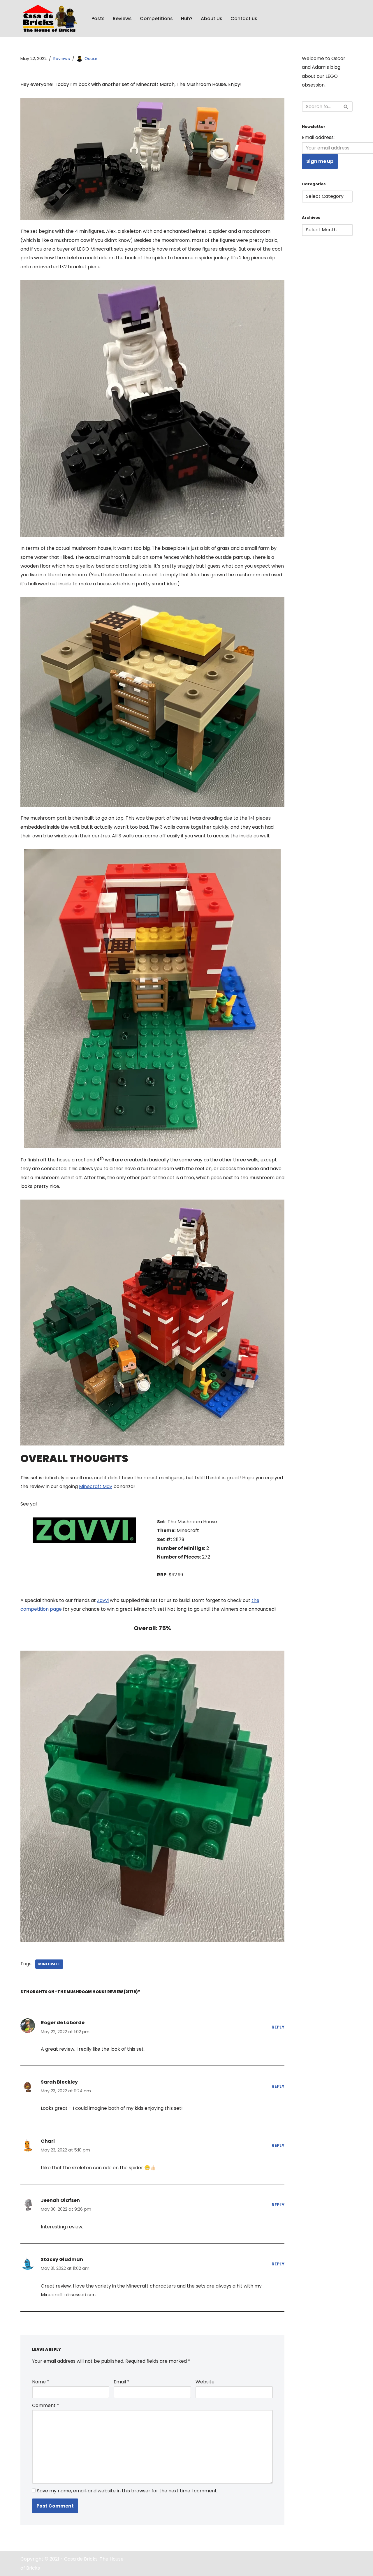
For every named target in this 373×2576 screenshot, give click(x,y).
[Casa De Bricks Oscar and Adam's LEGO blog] (51, 18)
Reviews (122, 19)
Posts (98, 19)
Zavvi (103, 1600)
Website (205, 2382)
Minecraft (49, 1964)
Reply (278, 2027)
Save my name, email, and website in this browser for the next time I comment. (127, 2491)
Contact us (244, 19)
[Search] (346, 106)
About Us (212, 19)
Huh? (187, 19)
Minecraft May (96, 1486)
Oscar (91, 59)
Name (41, 2382)
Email (122, 2382)
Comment (46, 2405)
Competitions (156, 19)
